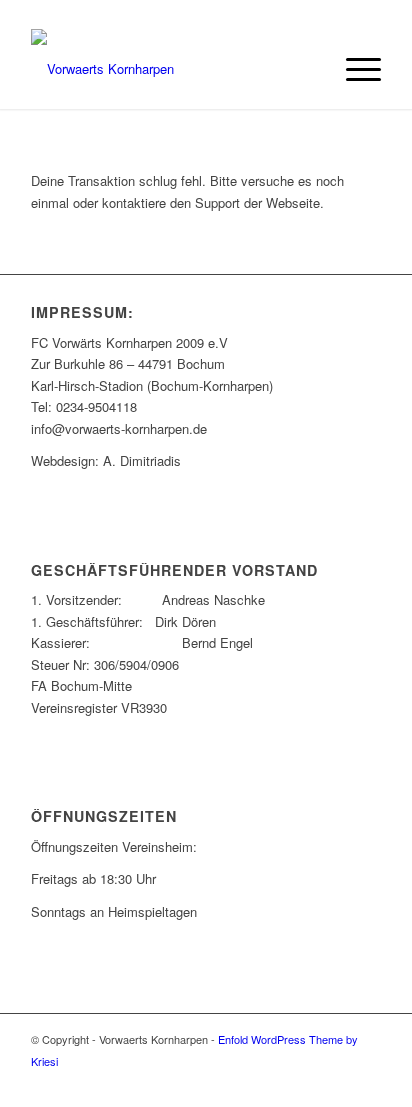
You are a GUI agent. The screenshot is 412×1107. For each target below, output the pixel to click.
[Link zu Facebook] (306, 1082)
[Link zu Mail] (336, 1082)
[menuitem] (353, 69)
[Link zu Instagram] (366, 1082)
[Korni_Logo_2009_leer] (171, 69)
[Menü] (353, 69)
